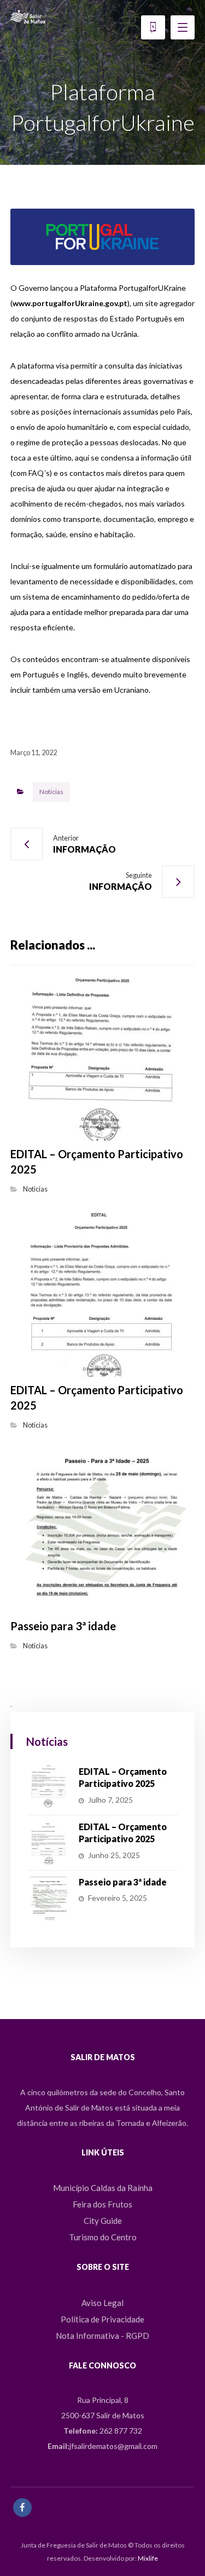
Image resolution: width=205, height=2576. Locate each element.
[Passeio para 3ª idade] (49, 1898)
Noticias (51, 792)
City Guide (103, 2221)
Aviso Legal (102, 2303)
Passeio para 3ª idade (123, 1882)
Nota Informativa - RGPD (102, 2336)
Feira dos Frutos (102, 2204)
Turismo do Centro (103, 2237)
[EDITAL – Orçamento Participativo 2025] (49, 1787)
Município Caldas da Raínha (103, 2188)
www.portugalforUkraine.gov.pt (70, 303)
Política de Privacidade (102, 2319)
